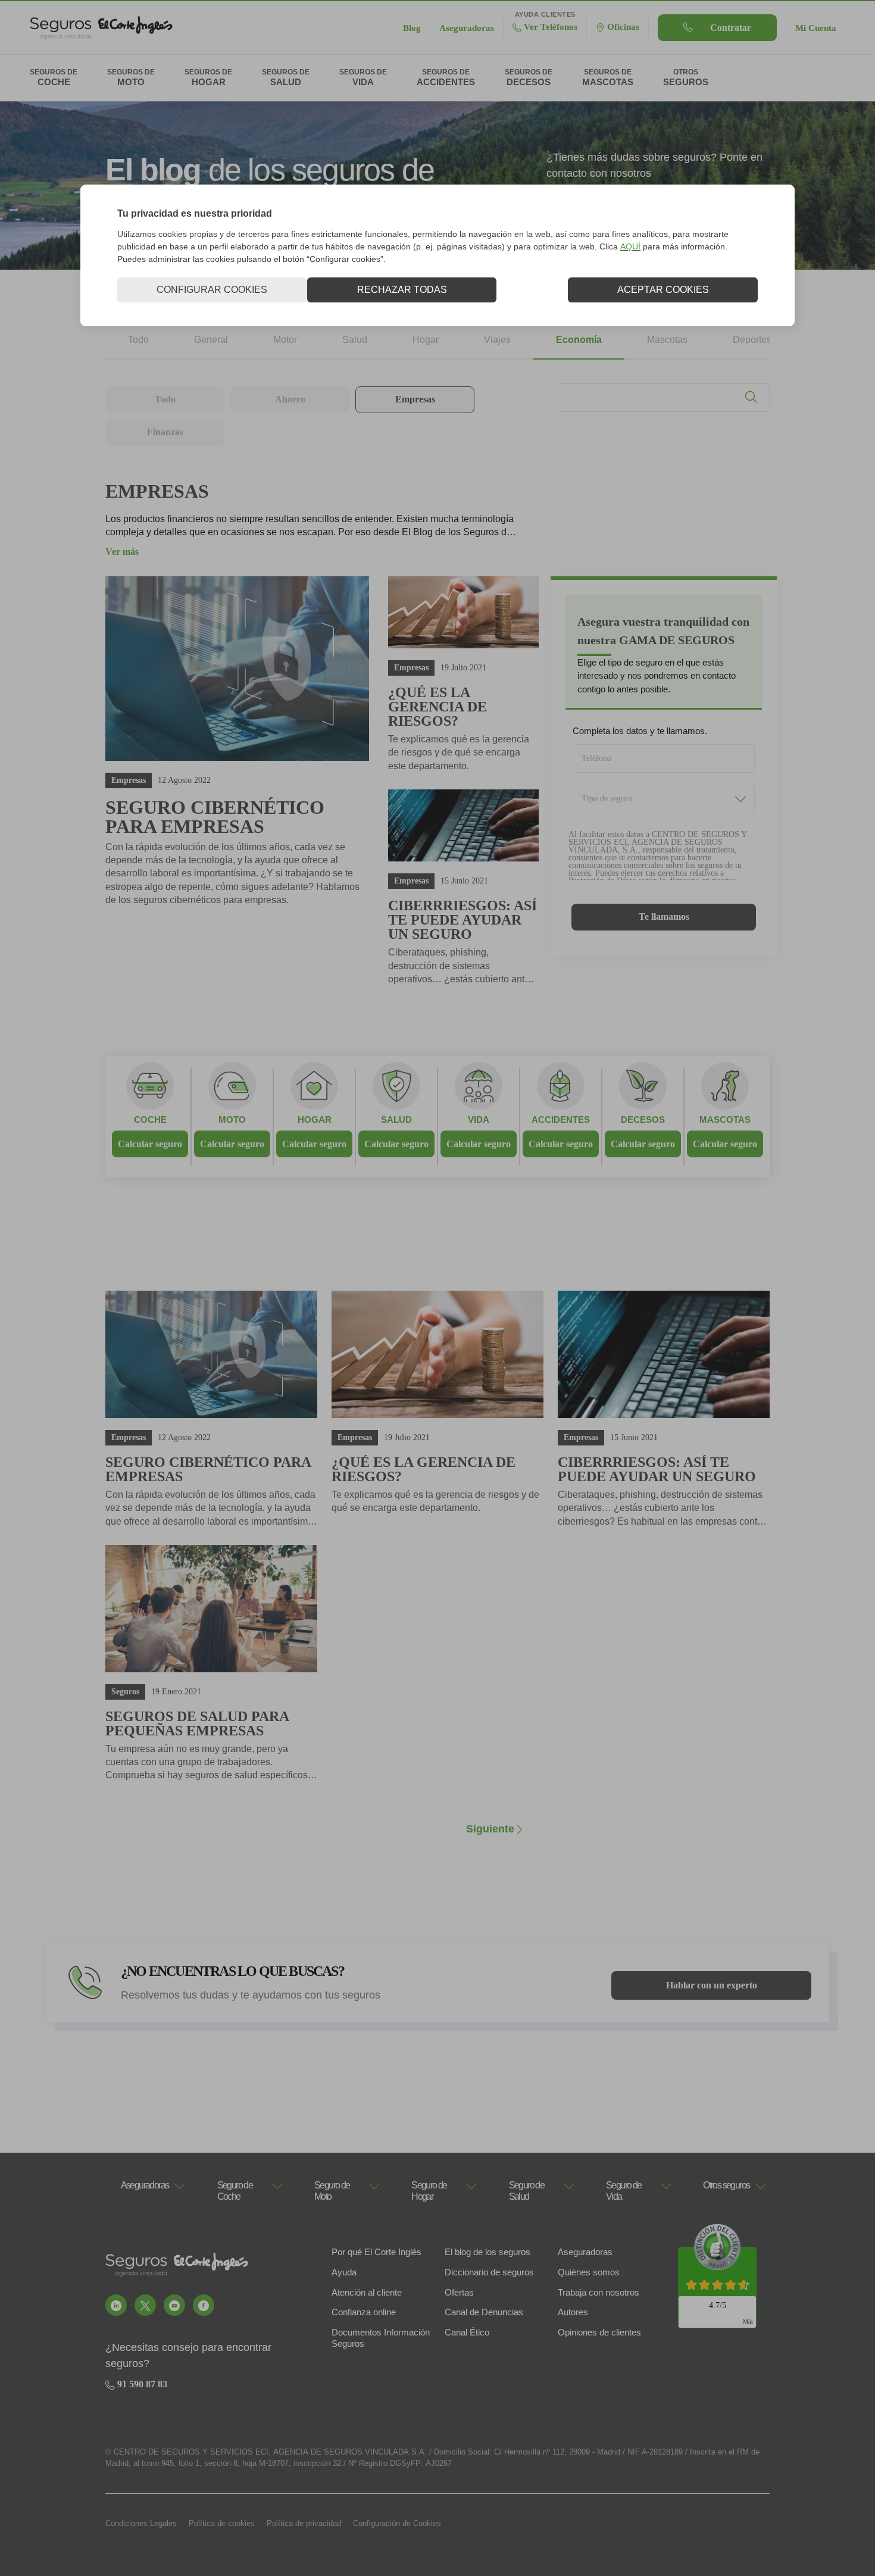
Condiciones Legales (141, 2523)
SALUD (396, 1120)
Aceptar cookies (663, 290)
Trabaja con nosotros (599, 2292)
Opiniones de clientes (599, 2332)
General (211, 340)
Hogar (426, 340)
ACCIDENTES (561, 1120)
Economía (579, 340)
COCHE (150, 1120)
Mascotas (667, 340)
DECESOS (643, 1120)
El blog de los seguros (487, 2252)
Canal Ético (467, 2332)
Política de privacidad (304, 2523)
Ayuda (344, 2272)
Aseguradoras (585, 2252)
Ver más (122, 552)
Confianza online (364, 2312)
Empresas (415, 399)
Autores (573, 2312)
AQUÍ (630, 246)
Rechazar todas (402, 290)
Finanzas (165, 432)
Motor (285, 340)
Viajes (497, 340)
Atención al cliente (367, 2292)
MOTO (232, 1120)
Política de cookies (222, 2523)
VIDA (479, 1120)
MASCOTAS (725, 1120)
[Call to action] (116, 2305)
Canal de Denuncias (484, 2312)
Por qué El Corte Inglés (376, 2252)
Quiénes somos (589, 2272)
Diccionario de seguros (489, 2272)
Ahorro (290, 399)
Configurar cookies (212, 290)
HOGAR (315, 1120)
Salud (355, 340)
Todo (138, 340)
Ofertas (459, 2292)
